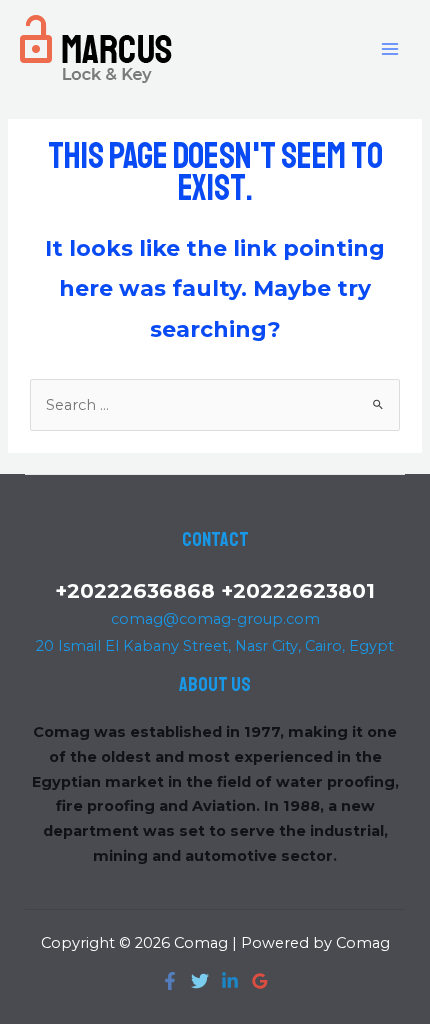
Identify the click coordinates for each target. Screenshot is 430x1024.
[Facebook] (170, 981)
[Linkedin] (230, 981)
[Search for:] (215, 405)
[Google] (260, 981)
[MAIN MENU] (390, 48)
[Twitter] (200, 981)
